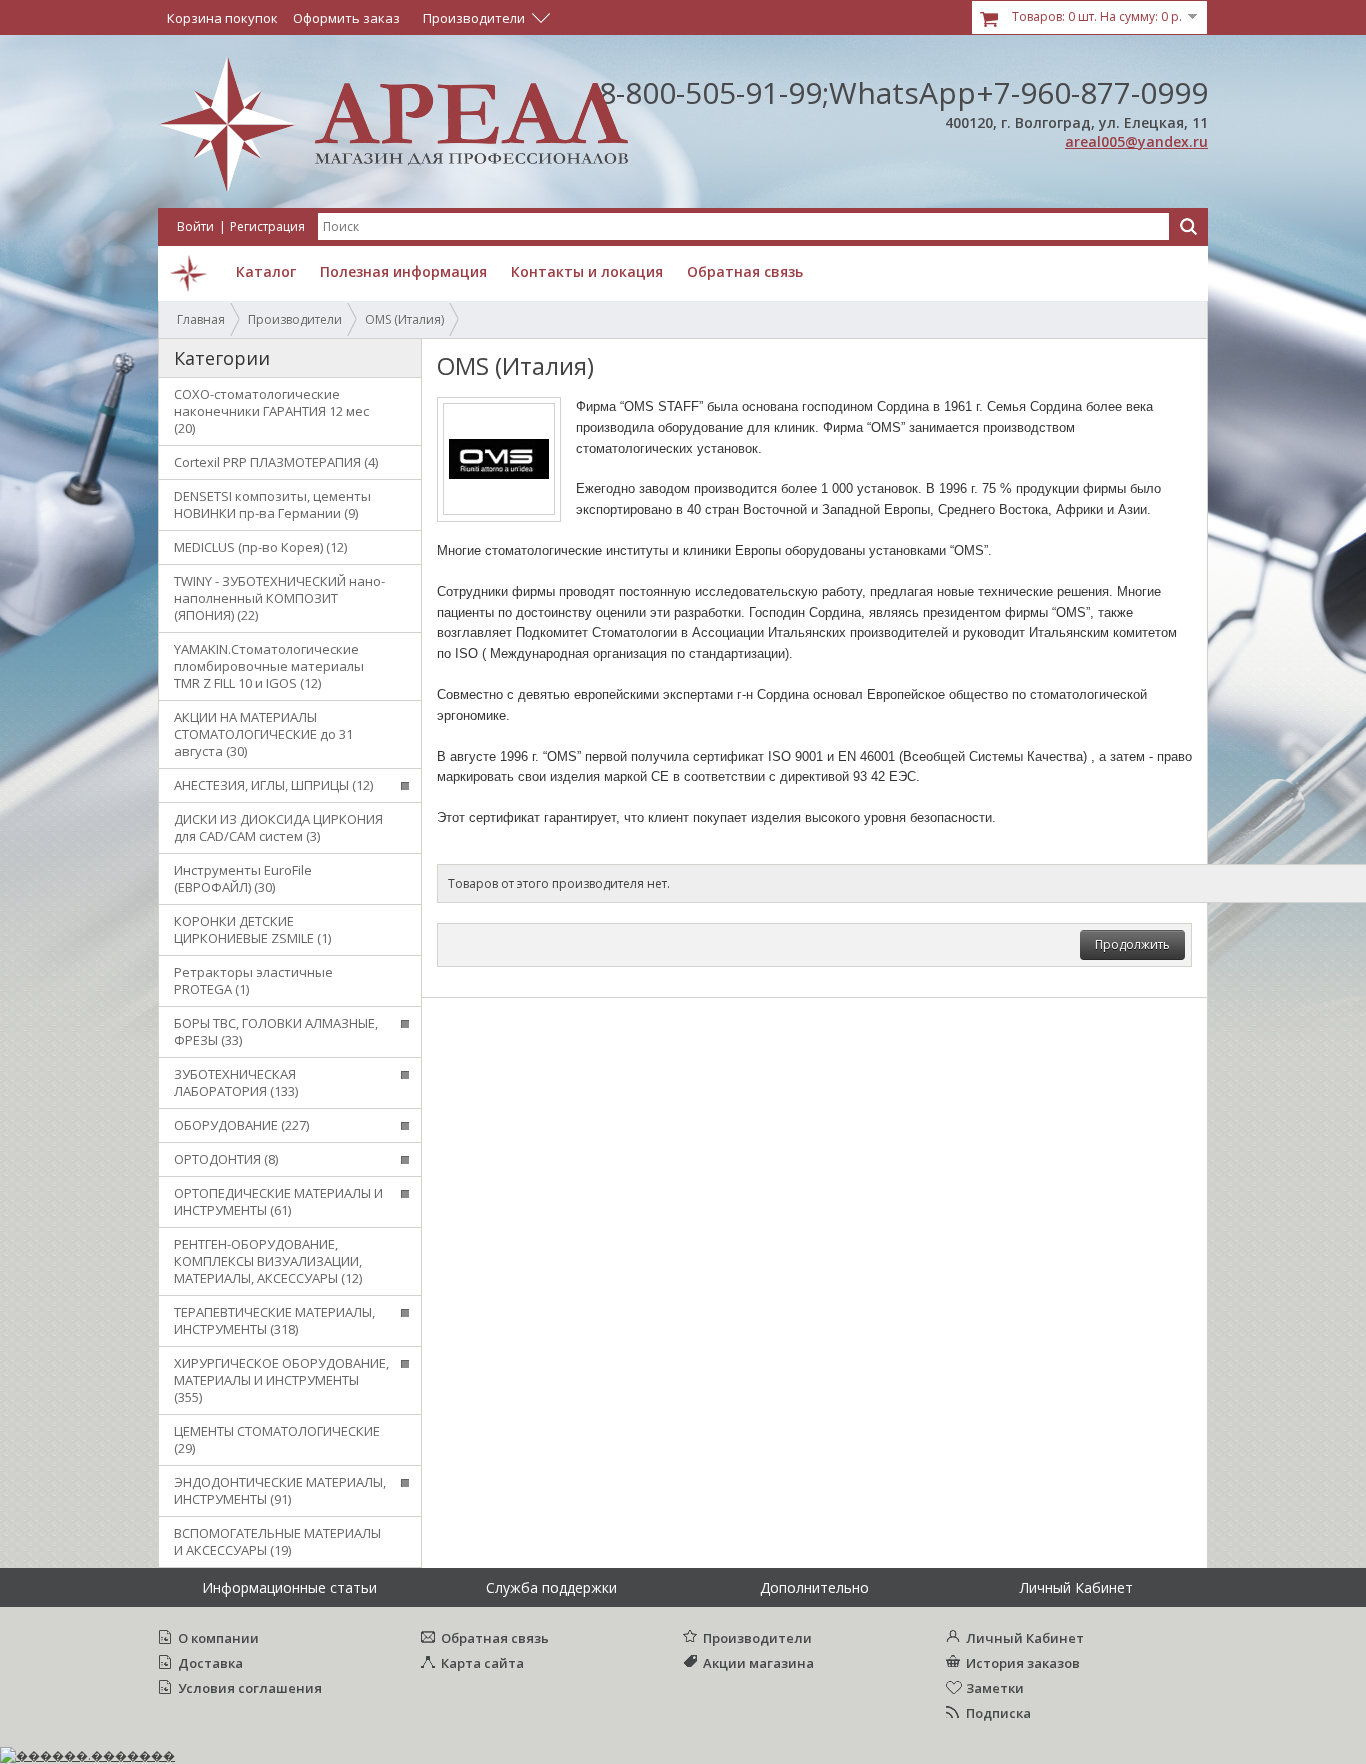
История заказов (1023, 1663)
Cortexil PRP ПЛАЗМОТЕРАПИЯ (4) (276, 462)
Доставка (210, 1663)
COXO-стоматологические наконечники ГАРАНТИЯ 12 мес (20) (271, 411)
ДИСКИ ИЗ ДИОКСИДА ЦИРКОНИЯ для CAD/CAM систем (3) (278, 827)
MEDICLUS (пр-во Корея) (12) (260, 547)
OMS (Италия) (404, 319)
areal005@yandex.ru (1136, 141)
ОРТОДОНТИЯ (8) (226, 1159)
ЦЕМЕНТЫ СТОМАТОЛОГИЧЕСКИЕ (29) (277, 1439)
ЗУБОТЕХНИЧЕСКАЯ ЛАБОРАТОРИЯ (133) (236, 1082)
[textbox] (743, 226)
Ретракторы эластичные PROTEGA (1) (253, 980)
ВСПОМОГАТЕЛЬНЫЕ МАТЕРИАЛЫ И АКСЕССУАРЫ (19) (277, 1541)
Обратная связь (495, 1638)
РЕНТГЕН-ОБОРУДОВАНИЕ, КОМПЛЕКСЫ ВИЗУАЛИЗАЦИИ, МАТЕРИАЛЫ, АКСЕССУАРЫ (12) (268, 1261)
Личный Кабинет (1025, 1638)
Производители (295, 319)
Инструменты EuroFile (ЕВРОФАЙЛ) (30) (243, 878)
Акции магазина (758, 1663)
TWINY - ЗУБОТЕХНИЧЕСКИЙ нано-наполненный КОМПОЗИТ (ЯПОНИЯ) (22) (279, 598)
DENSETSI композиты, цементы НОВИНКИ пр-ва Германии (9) (272, 504)
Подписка (998, 1713)
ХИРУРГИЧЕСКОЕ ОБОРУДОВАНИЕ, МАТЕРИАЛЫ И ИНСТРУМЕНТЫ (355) (281, 1380)
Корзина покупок (222, 18)
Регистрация (267, 226)
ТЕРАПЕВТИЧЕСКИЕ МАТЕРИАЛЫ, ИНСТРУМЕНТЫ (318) (274, 1320)
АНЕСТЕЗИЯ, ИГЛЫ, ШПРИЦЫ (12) (273, 785)
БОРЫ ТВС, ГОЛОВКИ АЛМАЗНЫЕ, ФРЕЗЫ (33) (276, 1031)
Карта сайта (482, 1663)
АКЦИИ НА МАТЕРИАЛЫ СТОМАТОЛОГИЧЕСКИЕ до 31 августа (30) (263, 734)
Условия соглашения (250, 1688)
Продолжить (1132, 944)
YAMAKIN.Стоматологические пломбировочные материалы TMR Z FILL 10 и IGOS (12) (269, 666)
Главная (201, 319)
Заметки (995, 1688)
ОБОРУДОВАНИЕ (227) (241, 1125)
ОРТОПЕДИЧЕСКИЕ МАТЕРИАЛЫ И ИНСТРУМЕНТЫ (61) (278, 1201)
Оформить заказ (346, 18)
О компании (218, 1638)
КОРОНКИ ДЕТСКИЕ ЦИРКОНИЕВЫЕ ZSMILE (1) (252, 929)
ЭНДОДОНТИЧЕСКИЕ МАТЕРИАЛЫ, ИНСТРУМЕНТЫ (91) (280, 1490)
